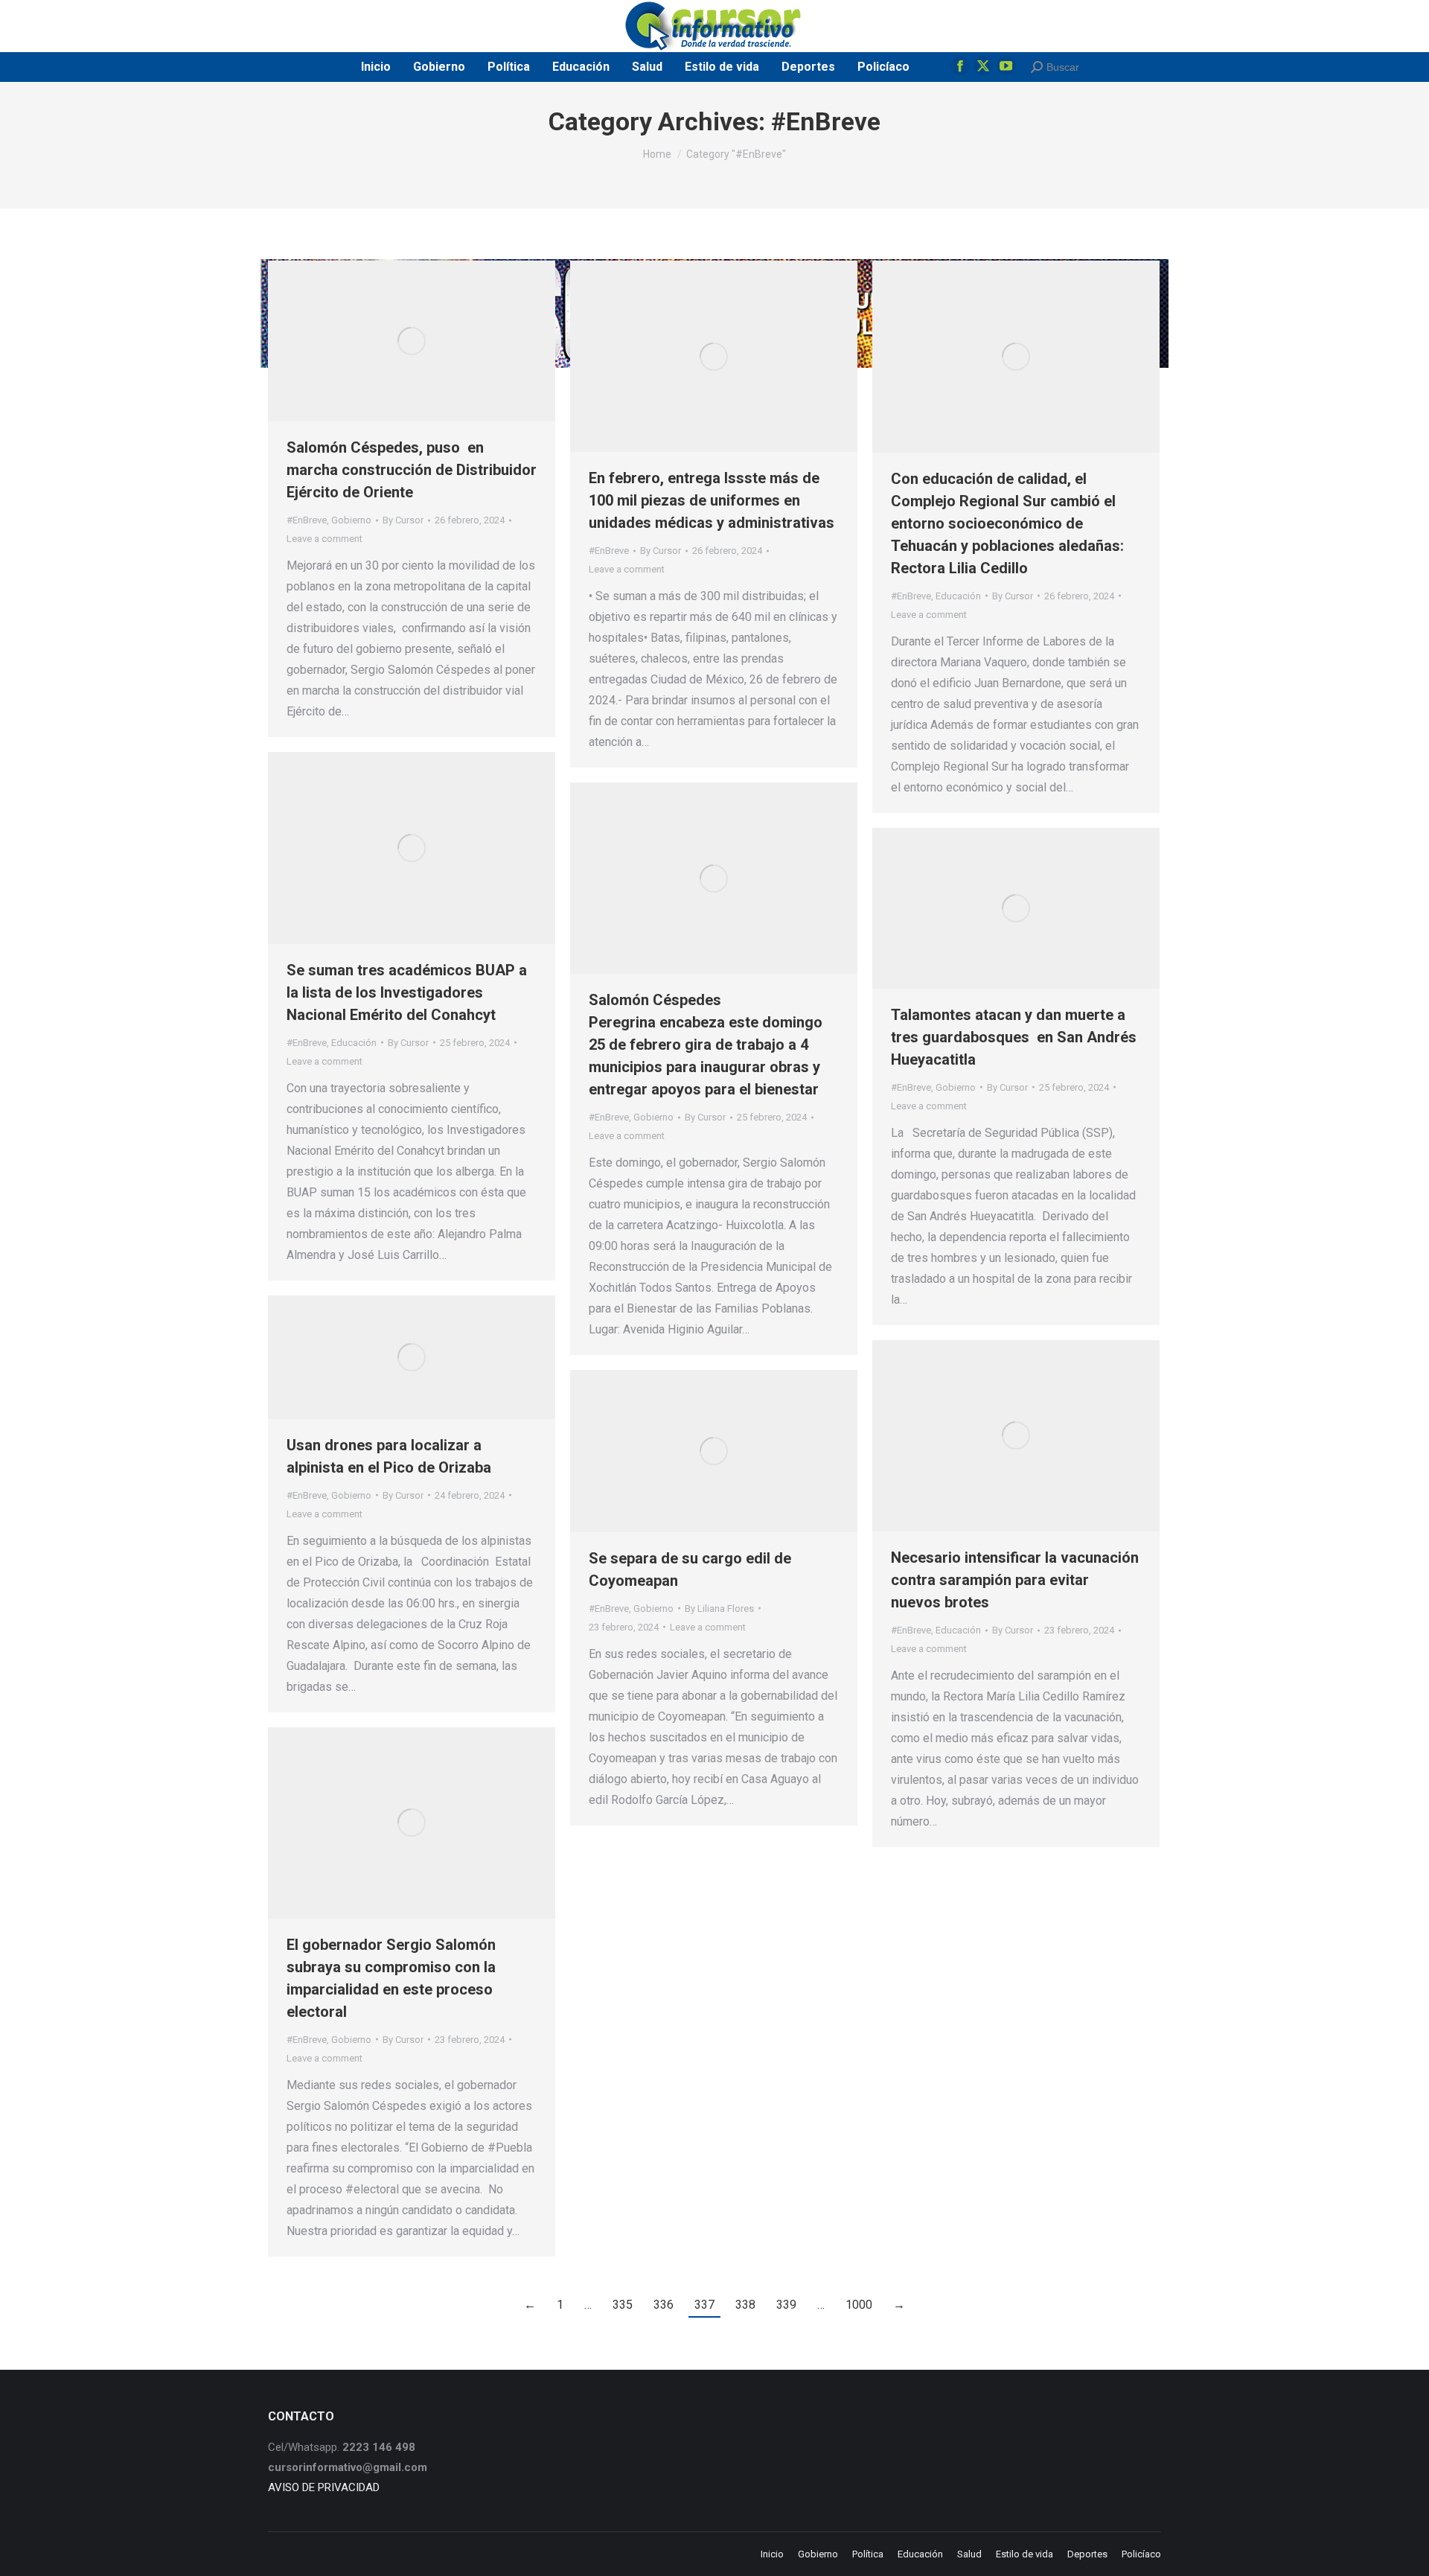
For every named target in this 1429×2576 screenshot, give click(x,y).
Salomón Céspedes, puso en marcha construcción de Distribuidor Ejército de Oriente (412, 470)
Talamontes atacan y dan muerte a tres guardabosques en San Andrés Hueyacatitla (1014, 1037)
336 (664, 2305)
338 (745, 2305)
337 (704, 2305)
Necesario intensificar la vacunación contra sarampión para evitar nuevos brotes (1015, 1580)
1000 (859, 2305)
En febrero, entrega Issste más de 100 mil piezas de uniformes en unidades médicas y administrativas (712, 500)
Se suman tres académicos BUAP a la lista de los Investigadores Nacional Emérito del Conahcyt (407, 992)
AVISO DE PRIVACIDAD (324, 2487)
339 (786, 2305)
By (403, 520)
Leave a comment (325, 539)
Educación (958, 596)
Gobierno (351, 520)
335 (623, 2305)
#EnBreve (307, 520)
